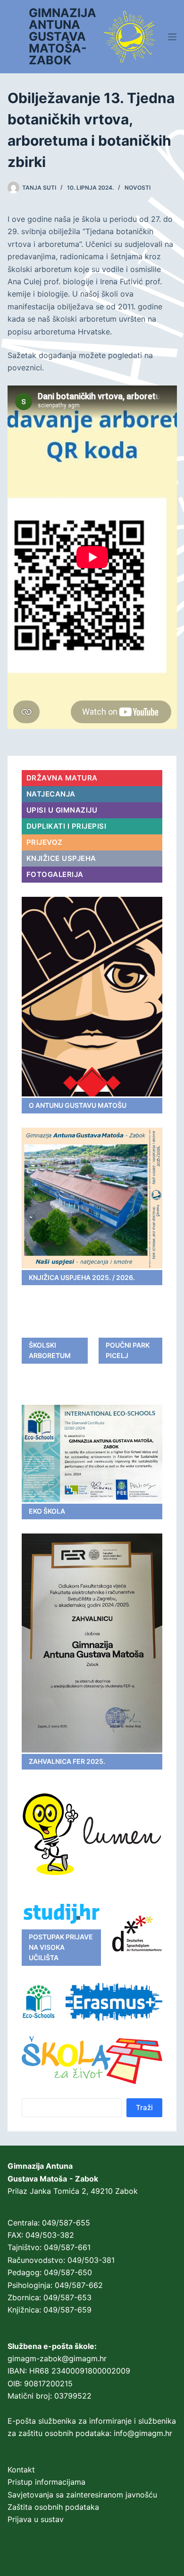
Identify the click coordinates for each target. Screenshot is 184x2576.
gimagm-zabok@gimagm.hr (57, 2358)
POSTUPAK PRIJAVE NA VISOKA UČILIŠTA (61, 1947)
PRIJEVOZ (45, 842)
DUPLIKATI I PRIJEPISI (67, 826)
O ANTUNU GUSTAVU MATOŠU (78, 1105)
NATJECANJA (51, 794)
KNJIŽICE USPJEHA (61, 858)
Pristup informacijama (46, 2482)
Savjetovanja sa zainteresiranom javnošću (82, 2495)
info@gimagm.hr (143, 2433)
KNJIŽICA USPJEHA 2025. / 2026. (82, 1277)
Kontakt (21, 2470)
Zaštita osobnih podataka (53, 2507)
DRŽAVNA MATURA (62, 778)
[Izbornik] (172, 37)
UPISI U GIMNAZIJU (62, 810)
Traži (144, 2107)
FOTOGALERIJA (55, 874)
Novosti (138, 188)
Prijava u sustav (36, 2519)
